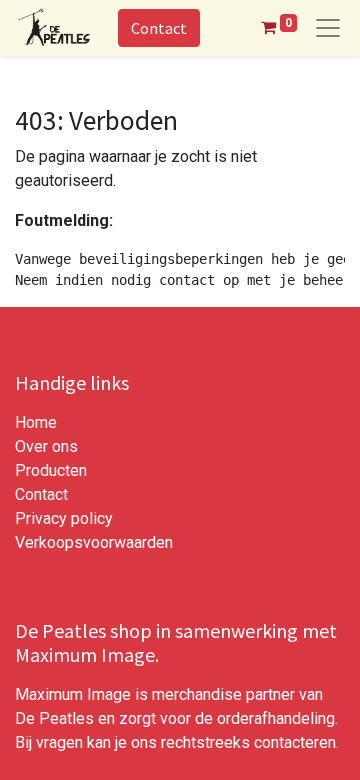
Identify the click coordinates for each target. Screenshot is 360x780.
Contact (159, 28)
